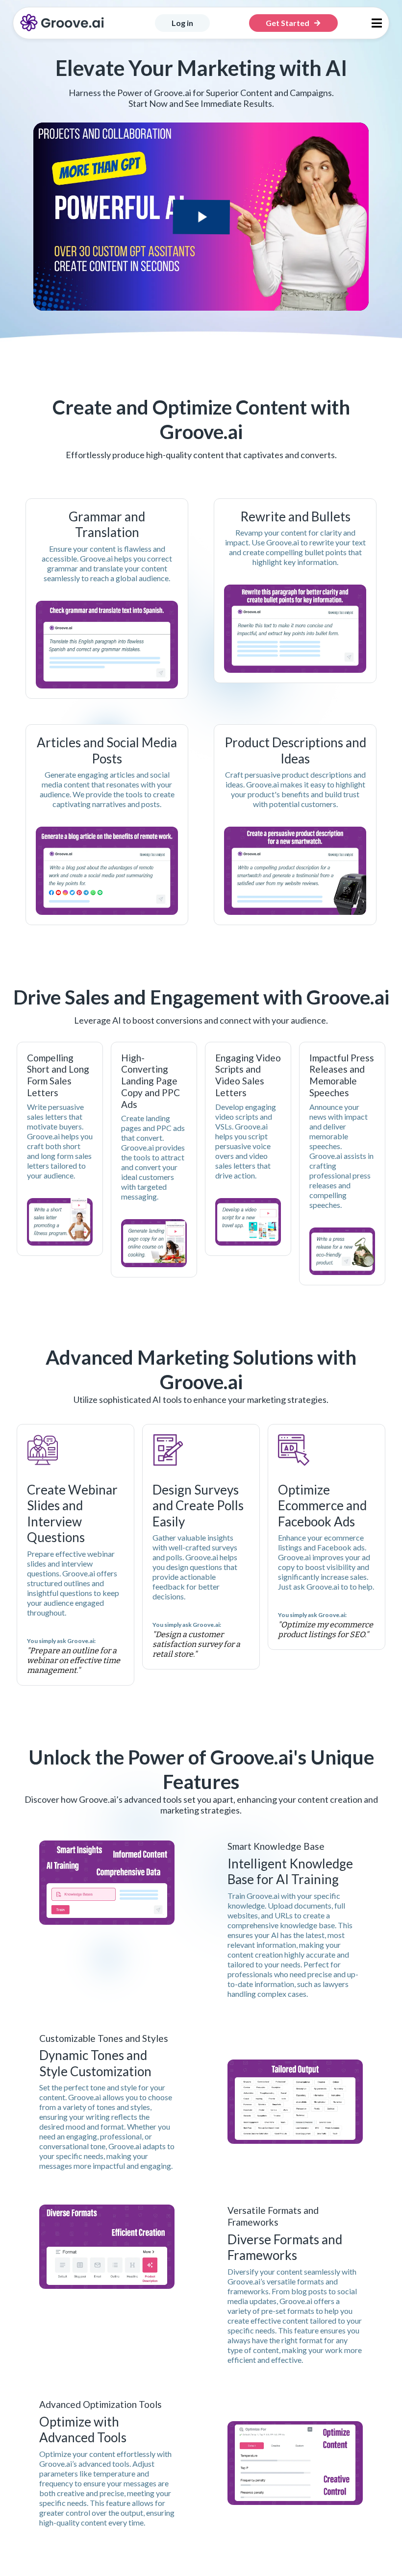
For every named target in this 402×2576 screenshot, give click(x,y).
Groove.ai (244, 2281)
